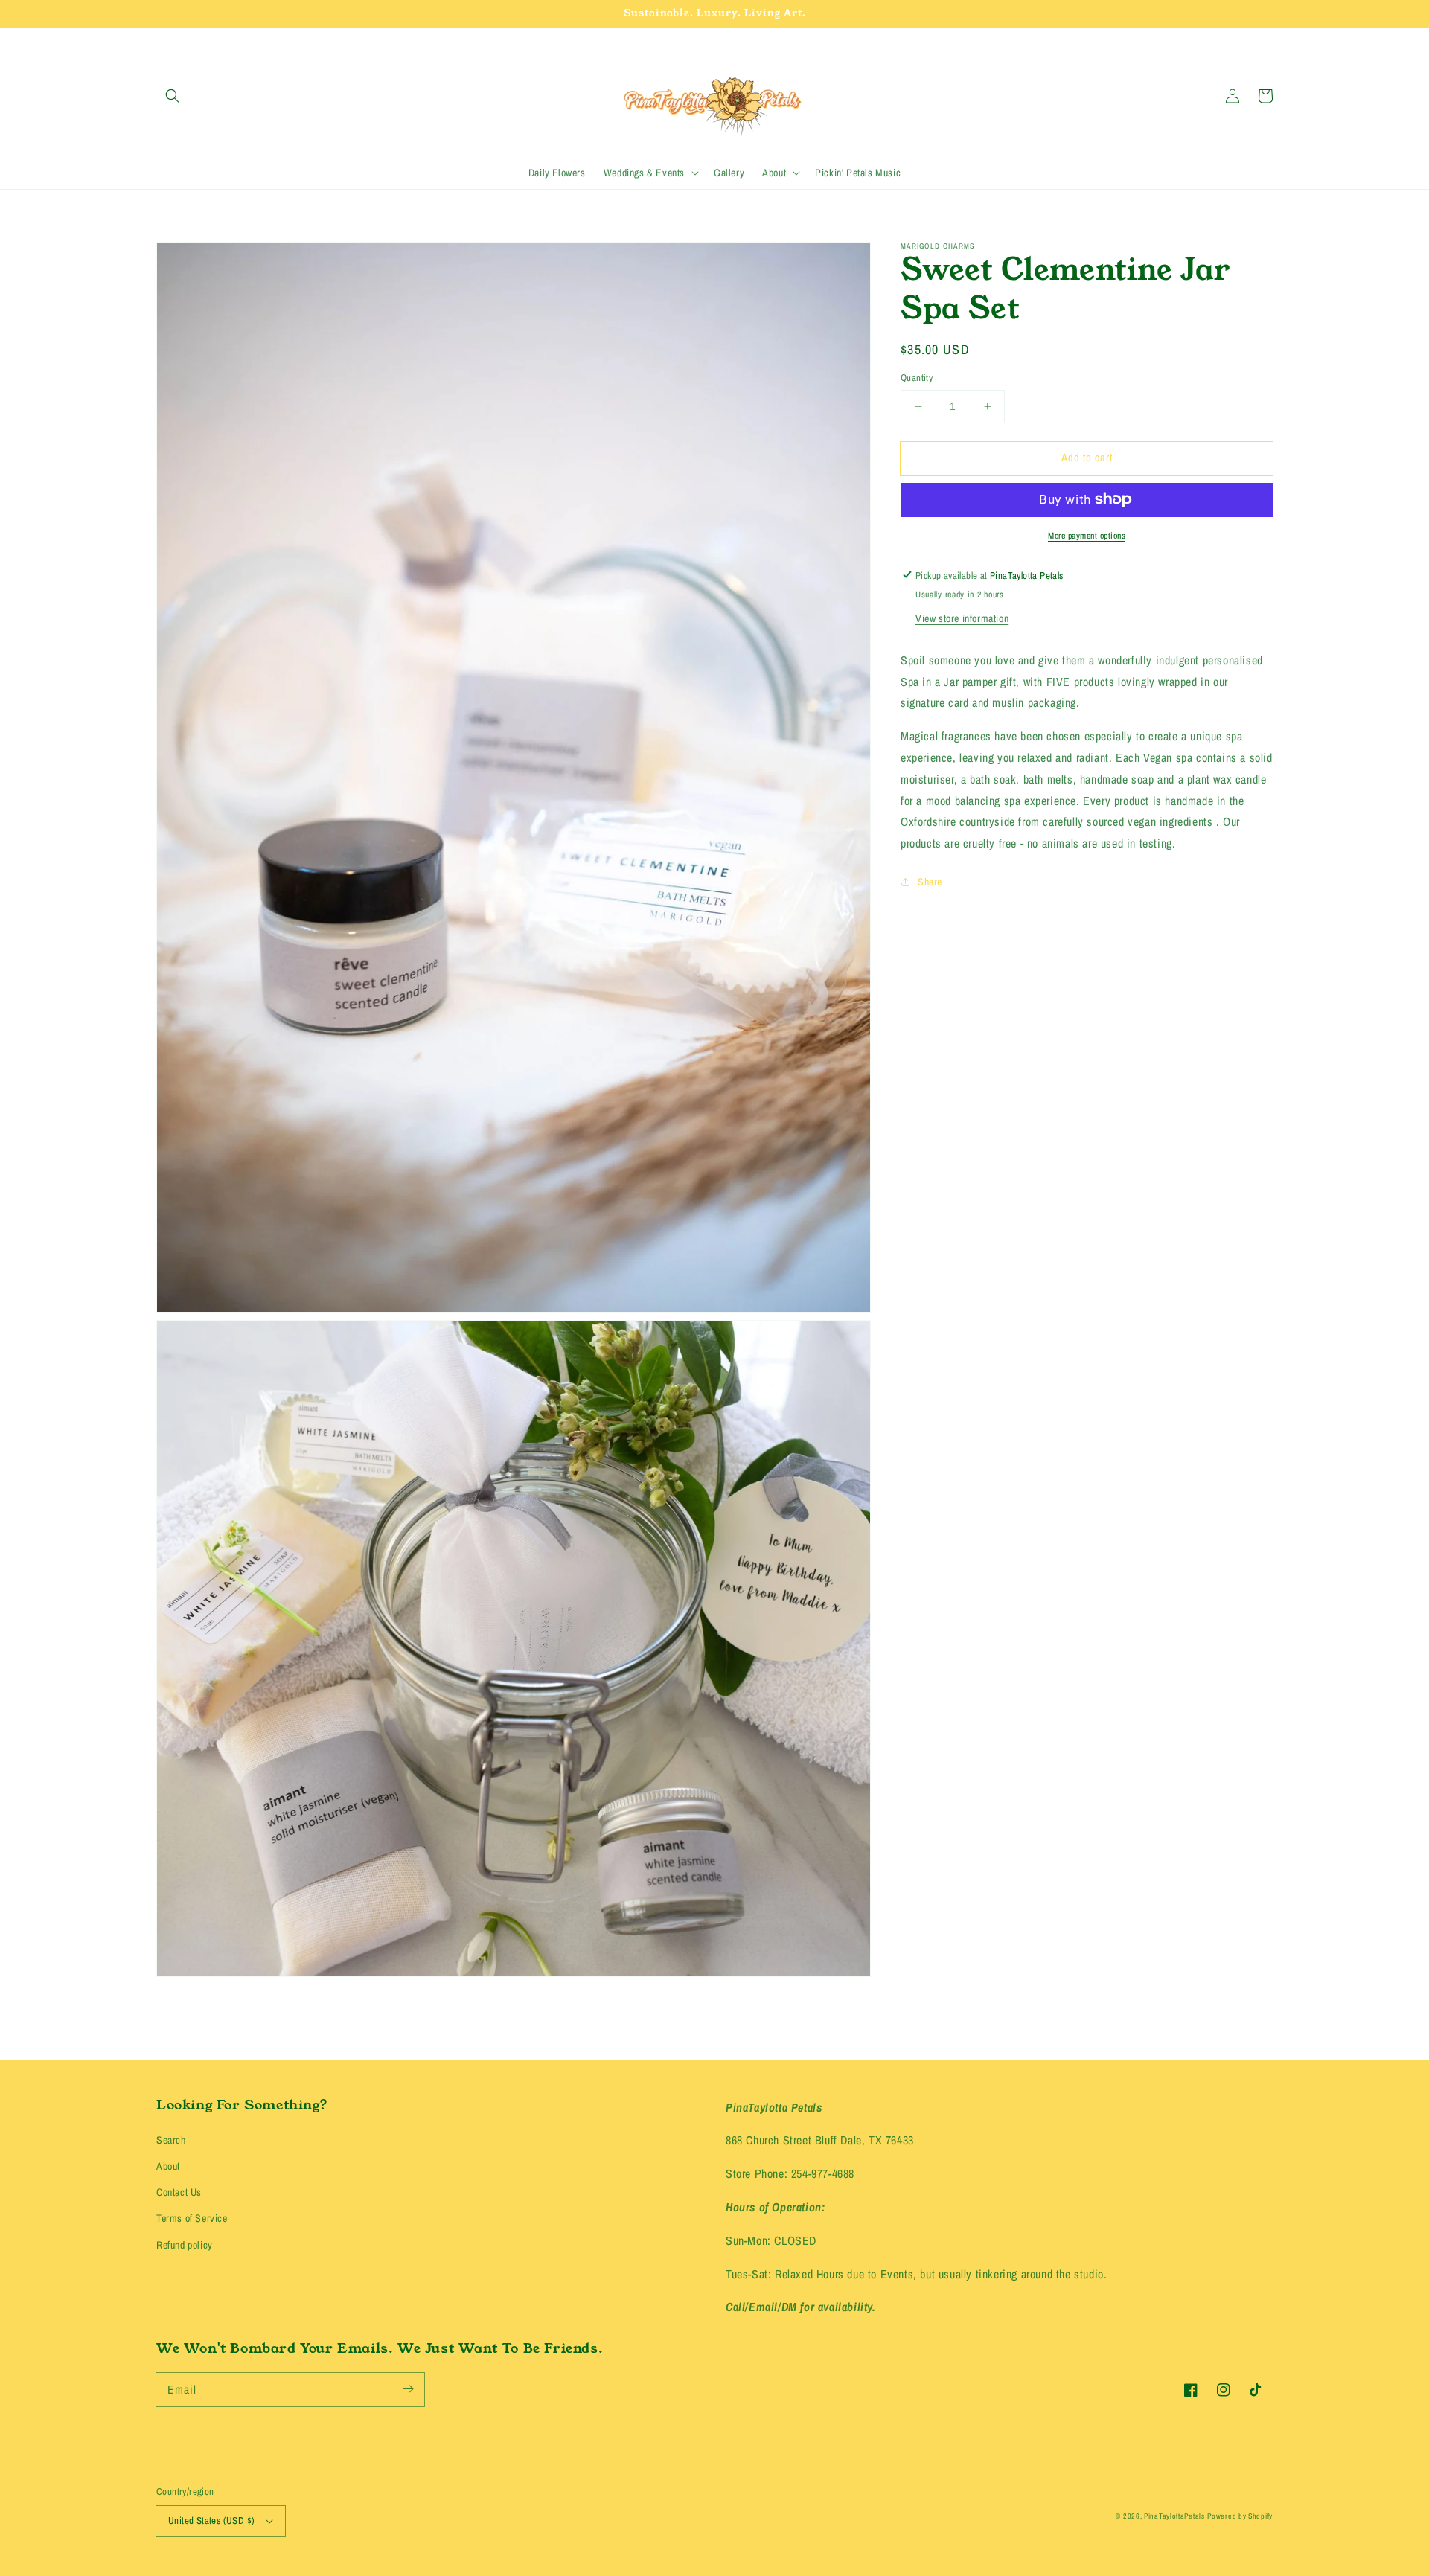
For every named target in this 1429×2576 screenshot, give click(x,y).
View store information (962, 618)
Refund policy (185, 2245)
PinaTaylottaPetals (1174, 2516)
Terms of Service (192, 2218)
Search (171, 2140)
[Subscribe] (408, 2389)
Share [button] (930, 881)
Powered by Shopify (1240, 2516)
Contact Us (179, 2192)
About (168, 2166)
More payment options (1087, 535)
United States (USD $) (211, 2521)
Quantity (917, 378)
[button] (173, 96)
